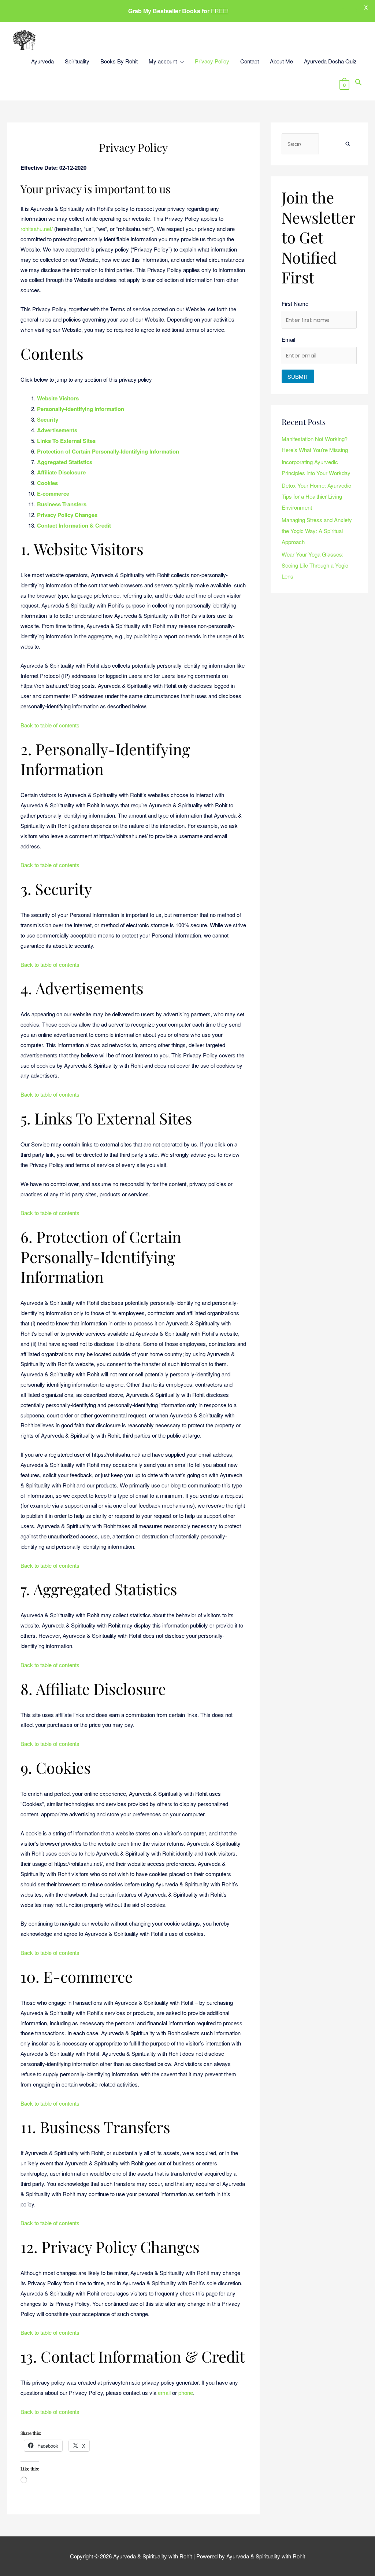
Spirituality (77, 61)
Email (288, 339)
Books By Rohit (119, 61)
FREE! (220, 11)
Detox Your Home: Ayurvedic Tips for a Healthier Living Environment (316, 496)
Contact (250, 61)
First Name (295, 303)
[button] (359, 83)
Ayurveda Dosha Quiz (330, 61)
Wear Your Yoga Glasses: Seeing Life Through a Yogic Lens (315, 565)
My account (163, 61)
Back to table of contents (50, 725)
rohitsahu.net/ (37, 229)
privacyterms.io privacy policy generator (151, 2382)
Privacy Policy (212, 61)
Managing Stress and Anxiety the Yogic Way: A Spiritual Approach (317, 531)
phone (186, 2392)
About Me (281, 61)
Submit (298, 376)
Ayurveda (42, 61)
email (164, 2392)
